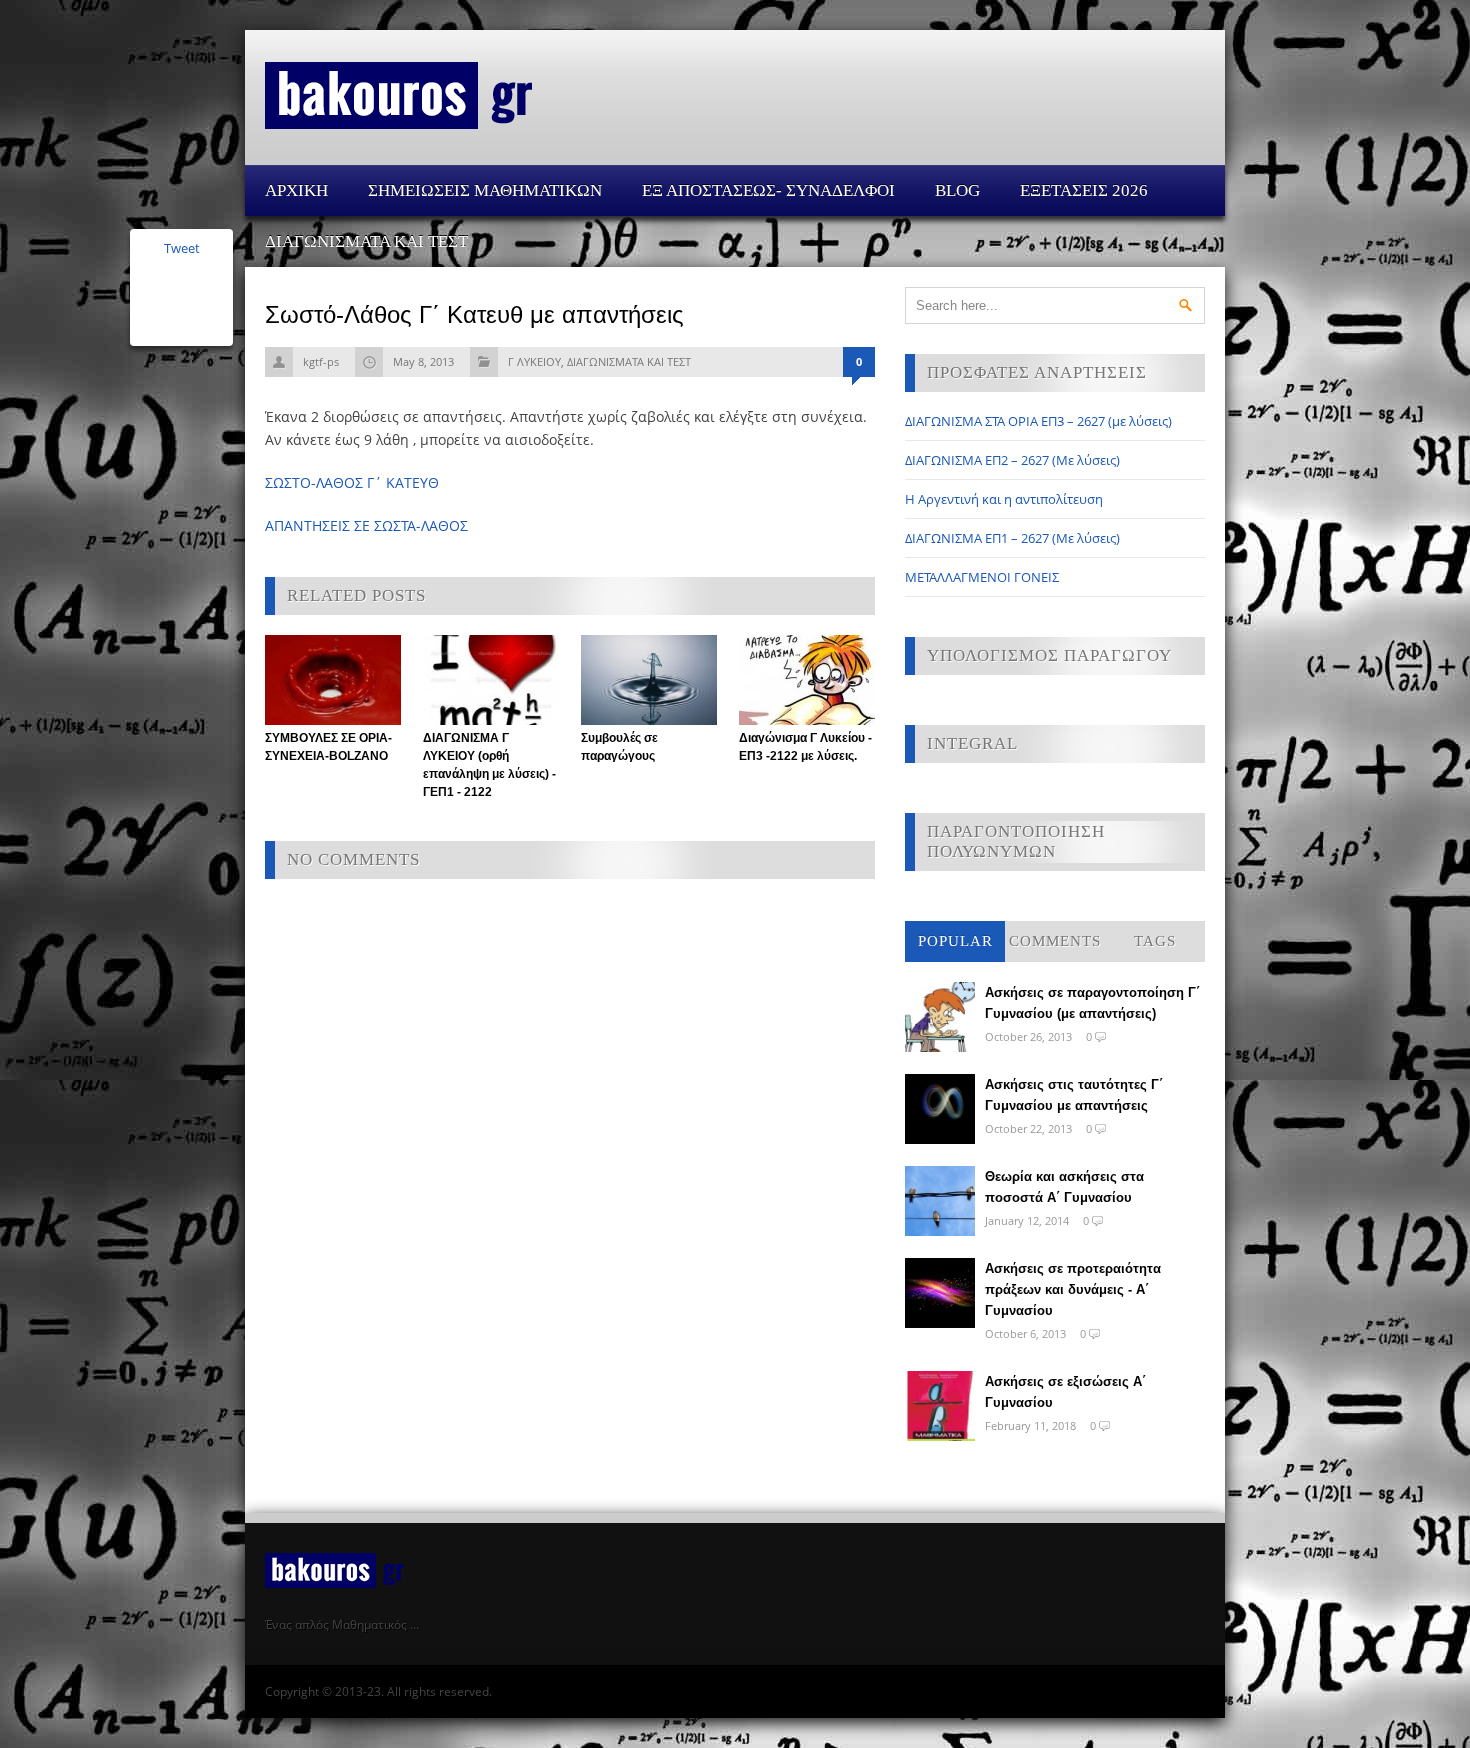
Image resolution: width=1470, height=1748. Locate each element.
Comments (1055, 941)
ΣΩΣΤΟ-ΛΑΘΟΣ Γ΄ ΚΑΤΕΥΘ (352, 482)
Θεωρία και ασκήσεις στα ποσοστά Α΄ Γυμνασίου (1064, 1187)
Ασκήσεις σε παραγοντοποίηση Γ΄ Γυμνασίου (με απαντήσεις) (1092, 1003)
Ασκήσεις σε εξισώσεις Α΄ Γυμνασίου (1065, 1392)
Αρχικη (296, 190)
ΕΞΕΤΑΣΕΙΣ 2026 (1084, 190)
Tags (1155, 941)
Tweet (182, 248)
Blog (957, 190)
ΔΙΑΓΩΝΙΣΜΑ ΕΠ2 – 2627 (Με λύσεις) (1012, 460)
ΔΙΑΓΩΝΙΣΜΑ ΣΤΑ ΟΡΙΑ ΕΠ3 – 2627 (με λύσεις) (1038, 421)
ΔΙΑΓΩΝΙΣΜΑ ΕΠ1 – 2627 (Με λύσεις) (1012, 538)
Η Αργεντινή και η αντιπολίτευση (1004, 499)
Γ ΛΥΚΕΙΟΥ (534, 361)
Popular (955, 941)
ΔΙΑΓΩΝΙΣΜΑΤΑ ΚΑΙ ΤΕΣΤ (366, 241)
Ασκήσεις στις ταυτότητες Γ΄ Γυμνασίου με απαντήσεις (1074, 1095)
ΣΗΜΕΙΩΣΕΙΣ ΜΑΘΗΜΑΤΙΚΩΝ (485, 190)
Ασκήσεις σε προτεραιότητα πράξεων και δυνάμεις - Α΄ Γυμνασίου (1073, 1289)
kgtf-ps (321, 361)
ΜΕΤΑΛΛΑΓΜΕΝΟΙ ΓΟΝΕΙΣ (982, 577)
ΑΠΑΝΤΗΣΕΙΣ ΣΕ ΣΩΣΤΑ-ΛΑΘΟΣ (366, 525)
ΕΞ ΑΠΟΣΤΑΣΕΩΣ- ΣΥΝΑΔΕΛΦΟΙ (768, 190)
